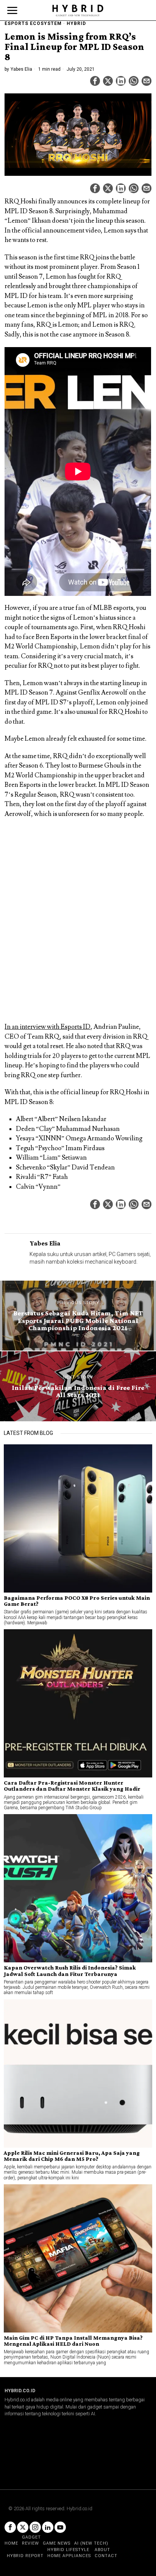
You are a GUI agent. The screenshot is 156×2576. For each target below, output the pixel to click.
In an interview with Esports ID (48, 1027)
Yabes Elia (21, 69)
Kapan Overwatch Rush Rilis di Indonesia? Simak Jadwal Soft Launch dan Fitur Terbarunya (70, 1971)
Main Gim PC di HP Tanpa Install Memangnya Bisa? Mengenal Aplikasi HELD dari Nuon (73, 2341)
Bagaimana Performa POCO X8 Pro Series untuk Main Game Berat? (77, 1601)
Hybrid (76, 23)
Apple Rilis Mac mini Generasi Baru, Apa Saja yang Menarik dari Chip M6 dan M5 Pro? (72, 2156)
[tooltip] (95, 81)
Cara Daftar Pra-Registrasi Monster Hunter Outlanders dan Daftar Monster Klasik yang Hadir (72, 1786)
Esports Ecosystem (33, 23)
